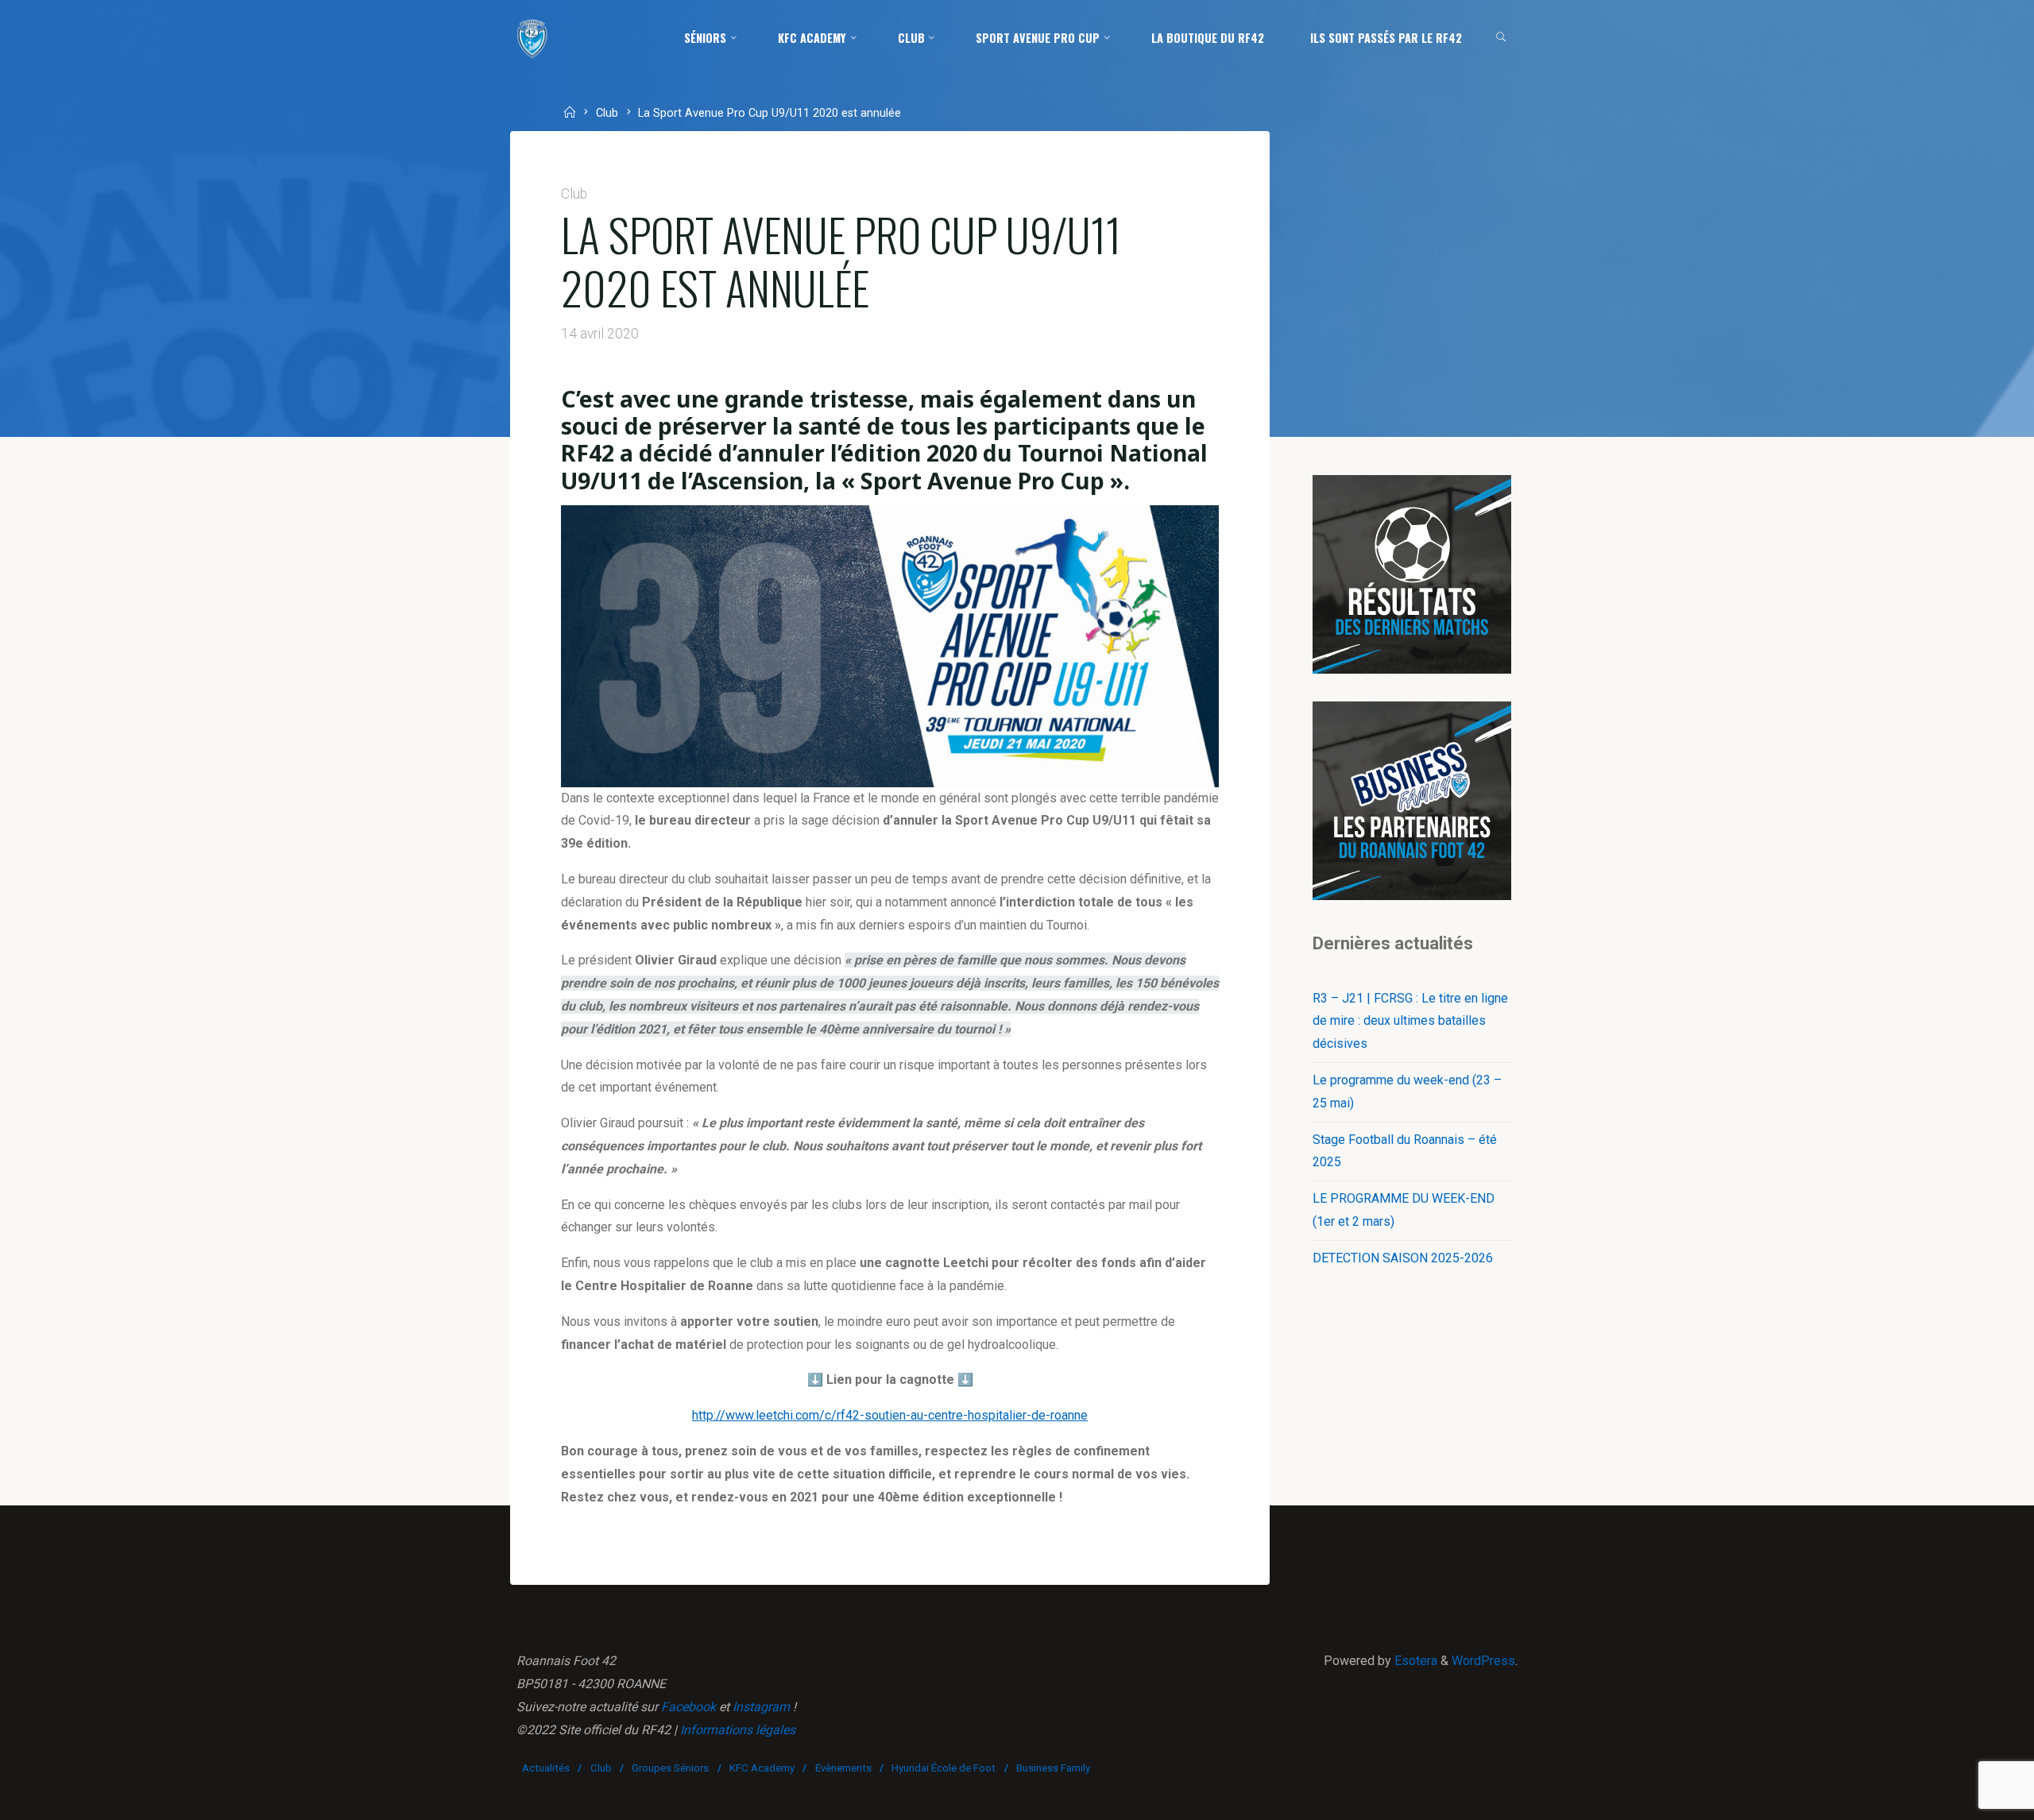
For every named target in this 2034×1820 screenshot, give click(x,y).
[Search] (1501, 38)
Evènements (843, 1768)
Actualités (546, 1768)
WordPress (1483, 1661)
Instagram (761, 1707)
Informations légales (738, 1730)
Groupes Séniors (670, 1768)
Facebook (688, 1707)
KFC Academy (762, 1768)
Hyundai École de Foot (944, 1768)
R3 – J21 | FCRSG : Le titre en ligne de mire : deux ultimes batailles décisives (1410, 1021)
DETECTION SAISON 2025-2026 (1403, 1258)
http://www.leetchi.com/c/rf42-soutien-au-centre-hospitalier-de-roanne (890, 1415)
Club (607, 114)
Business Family (1053, 1768)
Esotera (1414, 1661)
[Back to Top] (1972, 1798)
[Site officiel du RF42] (532, 38)
